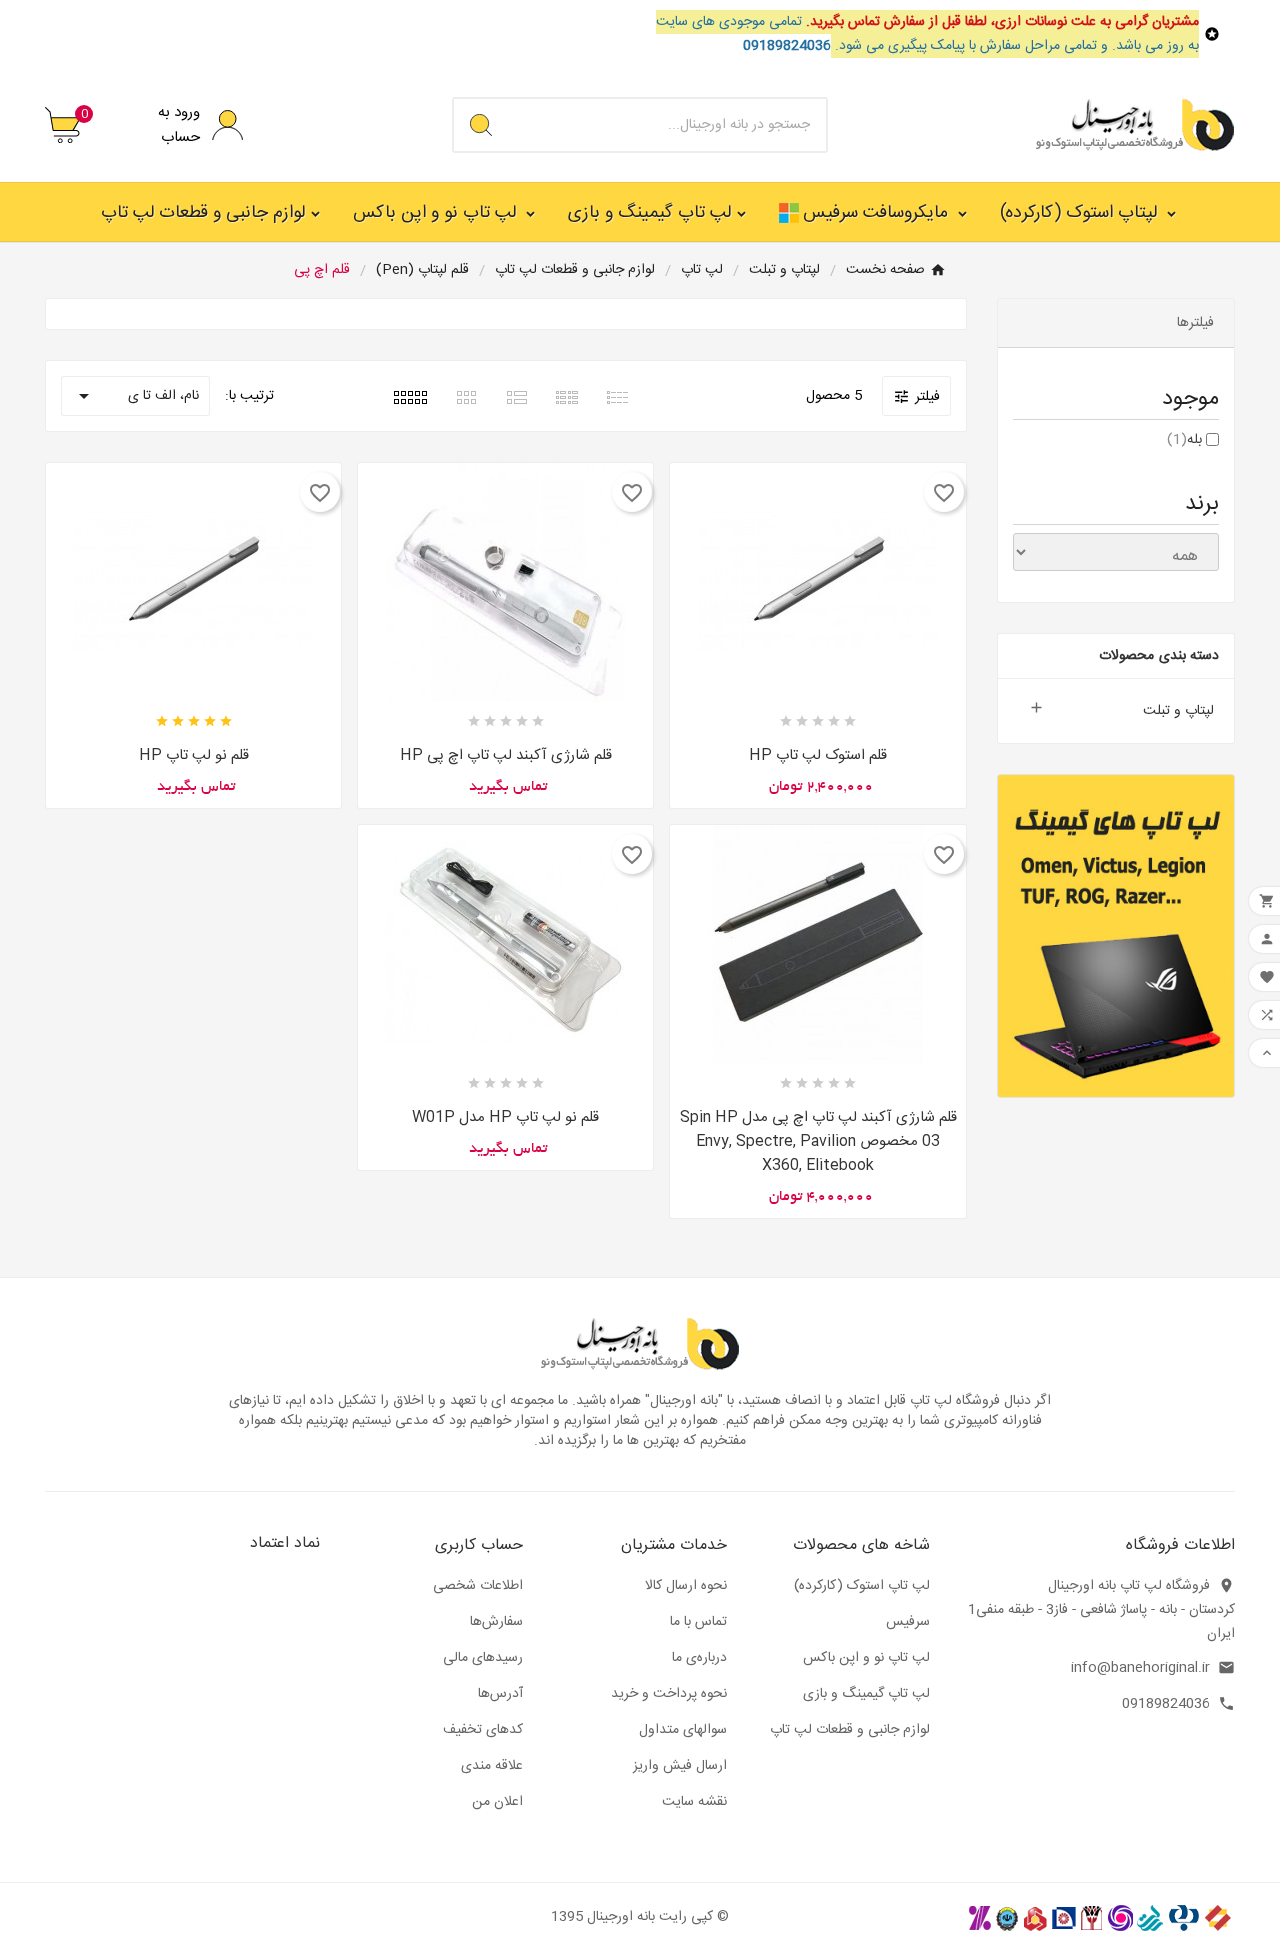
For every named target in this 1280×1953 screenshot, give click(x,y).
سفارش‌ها (496, 1622)
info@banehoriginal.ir (1140, 1668)
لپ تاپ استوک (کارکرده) (862, 1586)
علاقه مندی (492, 1766)
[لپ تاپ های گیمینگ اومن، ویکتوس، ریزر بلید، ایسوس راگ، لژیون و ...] (1116, 936)
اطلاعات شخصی (478, 1586)
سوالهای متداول (683, 1730)
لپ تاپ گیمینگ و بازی (866, 1694)
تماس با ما (698, 1622)
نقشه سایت (694, 1802)
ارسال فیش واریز (680, 1766)
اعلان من (497, 1802)
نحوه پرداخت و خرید (669, 1694)
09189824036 (1166, 1704)
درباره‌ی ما (699, 1658)
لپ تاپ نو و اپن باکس (866, 1658)
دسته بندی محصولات (1159, 656)
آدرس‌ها (500, 1694)
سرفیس (908, 1622)
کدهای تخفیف (483, 1730)
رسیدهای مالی (483, 1658)
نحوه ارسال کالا (686, 1586)
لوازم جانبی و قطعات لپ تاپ (850, 1730)
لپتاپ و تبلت (1178, 711)
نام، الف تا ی (135, 396)
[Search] (481, 125)
